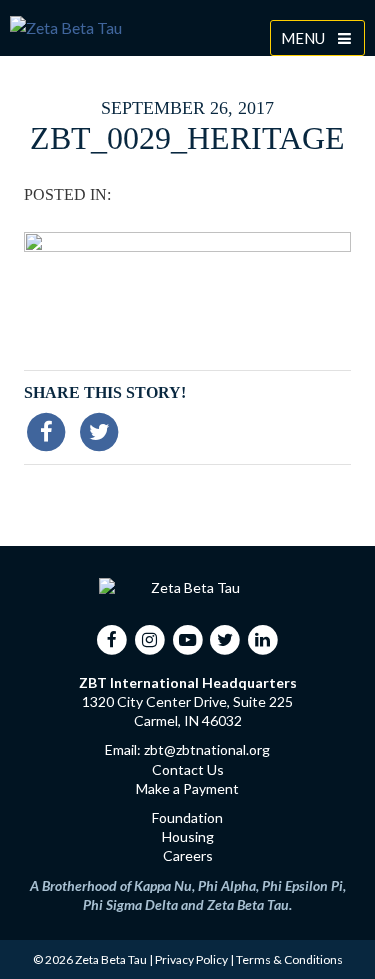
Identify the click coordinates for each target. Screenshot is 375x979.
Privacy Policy (191, 959)
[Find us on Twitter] (225, 639)
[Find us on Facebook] (112, 639)
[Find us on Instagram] (150, 639)
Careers (188, 855)
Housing (188, 836)
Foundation (187, 817)
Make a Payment (187, 788)
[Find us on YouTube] (187, 639)
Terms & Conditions (289, 959)
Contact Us (188, 769)
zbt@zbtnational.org (207, 749)
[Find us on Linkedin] (262, 639)
